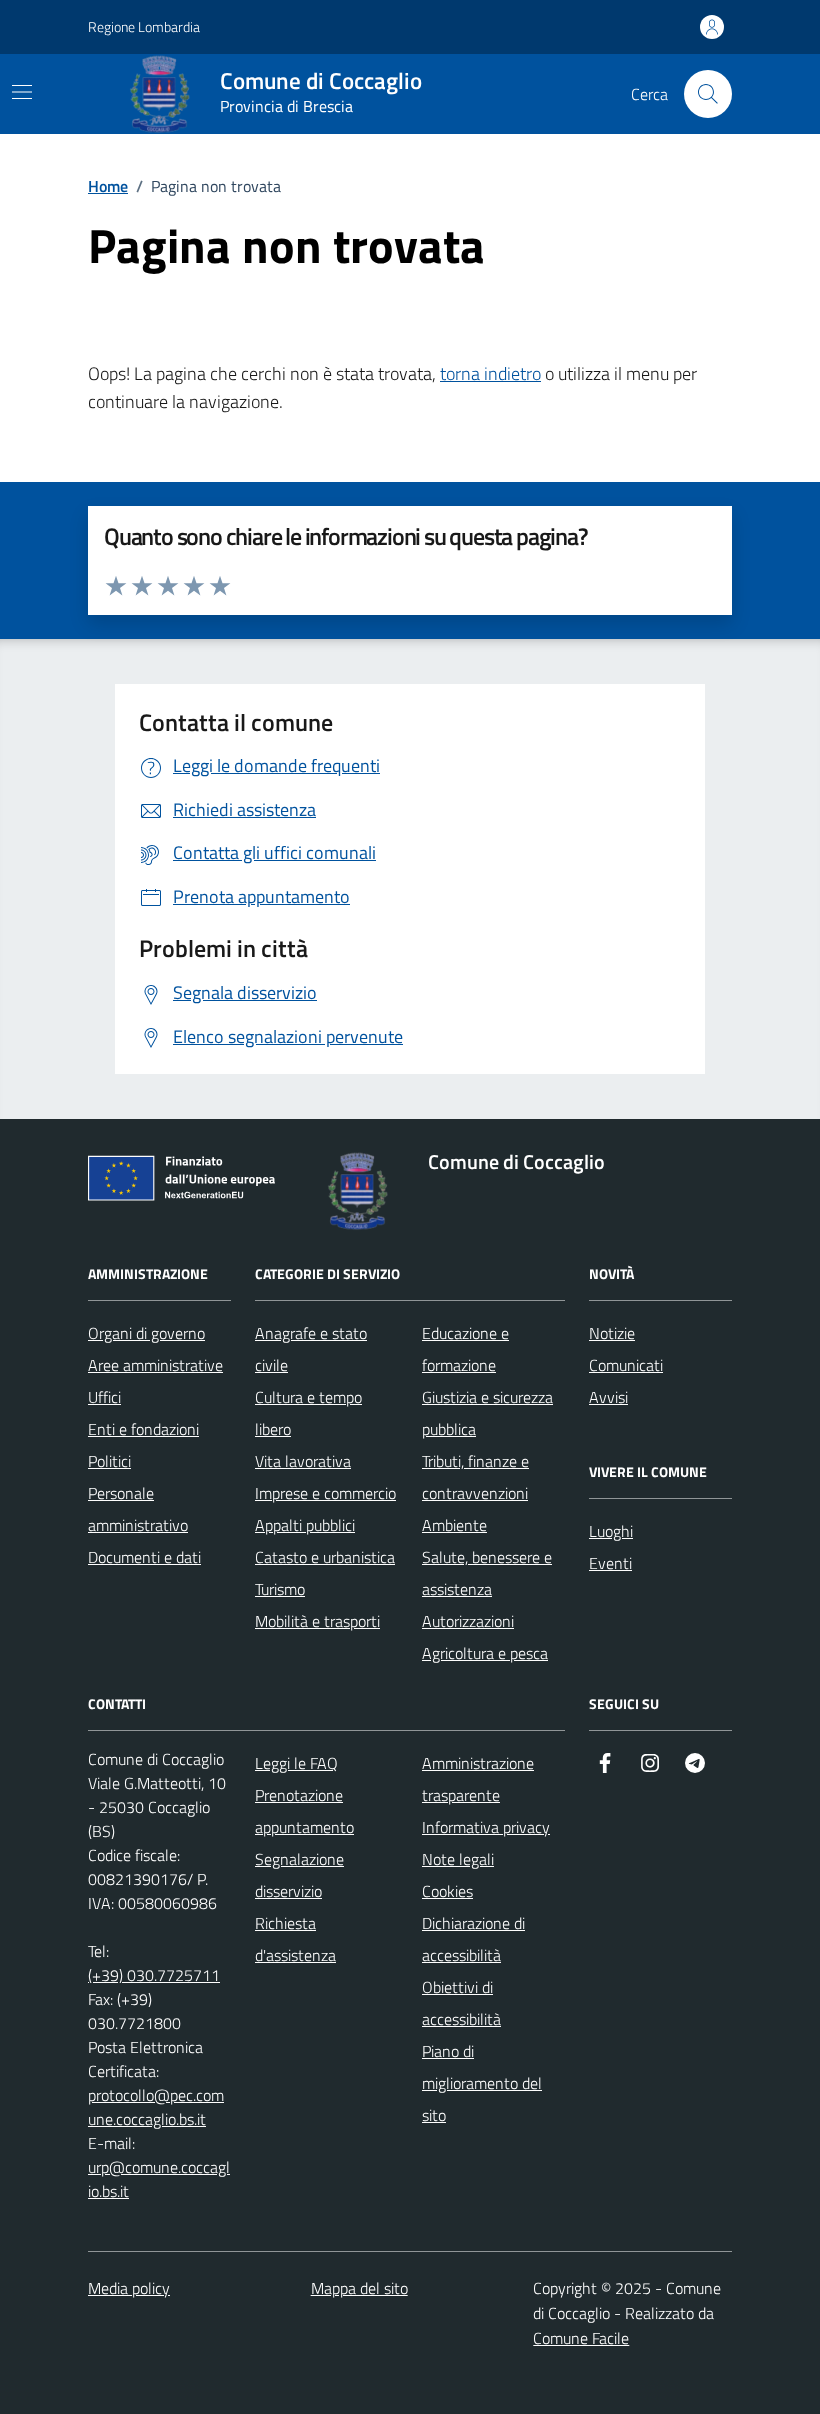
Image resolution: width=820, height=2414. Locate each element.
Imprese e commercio (325, 1493)
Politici (109, 1461)
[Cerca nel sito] (708, 94)
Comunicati (626, 1365)
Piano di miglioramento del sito (482, 2083)
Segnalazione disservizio (299, 1875)
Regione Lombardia (144, 26)
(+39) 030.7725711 (154, 1975)
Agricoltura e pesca (485, 1653)
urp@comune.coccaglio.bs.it (159, 2179)
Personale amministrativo (138, 1509)
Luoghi (611, 1531)
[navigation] (22, 92)
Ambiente (454, 1525)
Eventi (610, 1563)
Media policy (129, 2288)
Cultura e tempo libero (308, 1413)
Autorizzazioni (468, 1621)
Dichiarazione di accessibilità (473, 1939)
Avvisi (608, 1397)
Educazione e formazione (465, 1349)
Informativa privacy (486, 1827)
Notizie (612, 1333)
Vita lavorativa (303, 1461)
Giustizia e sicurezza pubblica (487, 1413)
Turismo (280, 1589)
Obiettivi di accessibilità (461, 2003)
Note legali (458, 1859)
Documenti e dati (144, 1557)
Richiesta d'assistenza (295, 1939)
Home (108, 186)
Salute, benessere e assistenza (487, 1573)
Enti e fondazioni (143, 1429)
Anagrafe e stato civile (311, 1349)
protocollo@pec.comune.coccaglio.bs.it (156, 2107)
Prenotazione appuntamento (304, 1811)
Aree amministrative (155, 1365)
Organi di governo (146, 1333)
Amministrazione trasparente (478, 1779)
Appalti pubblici (305, 1525)
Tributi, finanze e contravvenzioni (475, 1477)
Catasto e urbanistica (325, 1557)
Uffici (104, 1397)
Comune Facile (581, 2338)
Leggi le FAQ (296, 1763)
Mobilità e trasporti (317, 1621)
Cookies (447, 1891)
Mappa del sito (359, 2288)
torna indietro (490, 373)
